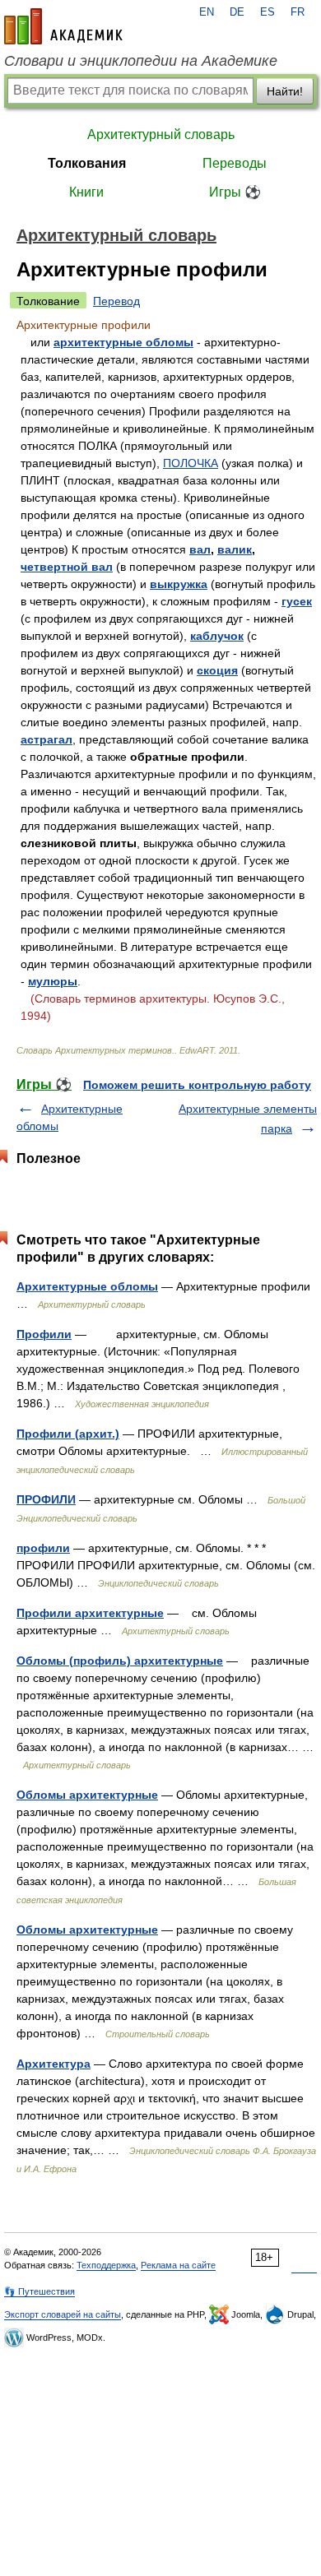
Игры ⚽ (235, 192)
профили (43, 1548)
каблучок (217, 636)
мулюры (53, 981)
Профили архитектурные (90, 1613)
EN (207, 12)
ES (267, 12)
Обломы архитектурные (87, 1795)
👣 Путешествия (40, 2291)
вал (200, 549)
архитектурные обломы (123, 342)
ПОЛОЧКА (191, 463)
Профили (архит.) (68, 1434)
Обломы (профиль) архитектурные (120, 1661)
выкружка (179, 584)
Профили (44, 1334)
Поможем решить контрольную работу (197, 1085)
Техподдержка (106, 2265)
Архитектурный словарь (161, 134)
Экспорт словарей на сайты (63, 2314)
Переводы (235, 163)
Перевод (116, 301)
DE (237, 12)
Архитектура (53, 2064)
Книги (86, 192)
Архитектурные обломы (87, 1286)
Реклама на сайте (178, 2265)
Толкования (87, 163)
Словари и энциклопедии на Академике (141, 61)
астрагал (47, 739)
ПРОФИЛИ (46, 1499)
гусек (297, 601)
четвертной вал (67, 567)
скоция (217, 670)
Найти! (285, 91)
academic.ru (63, 26)
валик (235, 549)
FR (298, 12)
